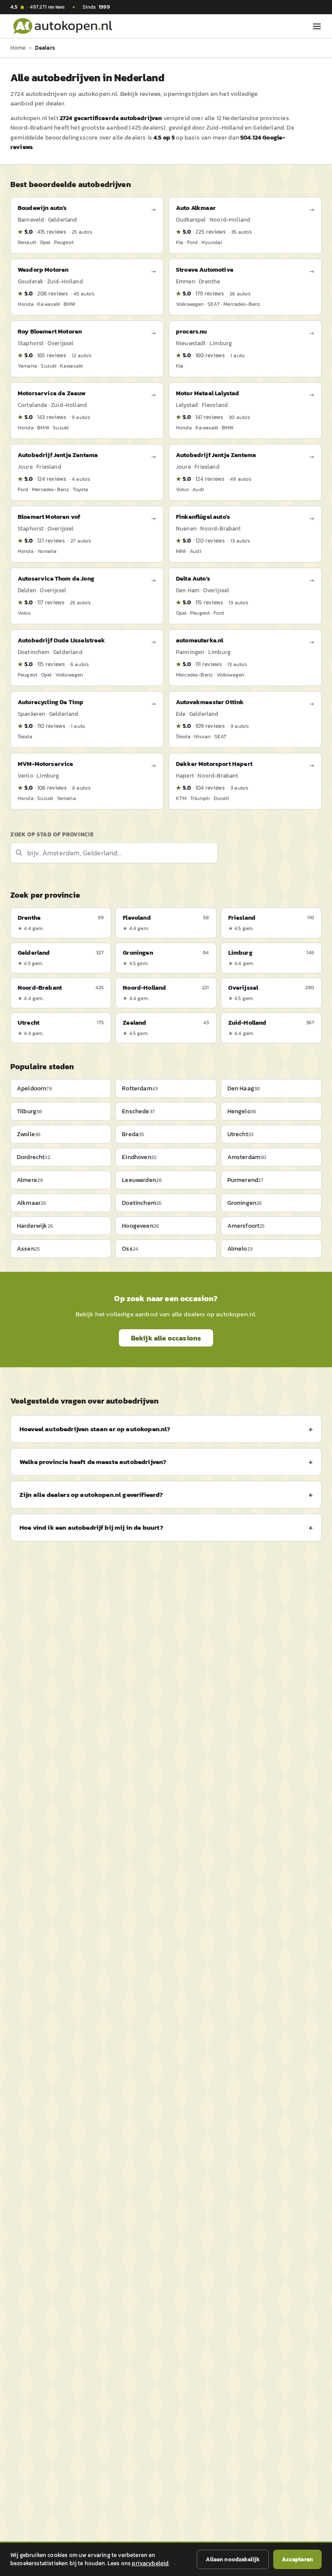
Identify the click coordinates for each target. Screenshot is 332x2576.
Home (18, 48)
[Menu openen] (317, 26)
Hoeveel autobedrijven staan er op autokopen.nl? (95, 1429)
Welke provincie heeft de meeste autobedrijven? (93, 1462)
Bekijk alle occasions (166, 1338)
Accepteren (297, 2559)
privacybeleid (150, 2563)
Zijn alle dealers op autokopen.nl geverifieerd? (91, 1494)
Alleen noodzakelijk (233, 2559)
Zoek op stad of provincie (52, 834)
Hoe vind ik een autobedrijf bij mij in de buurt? (91, 1527)
